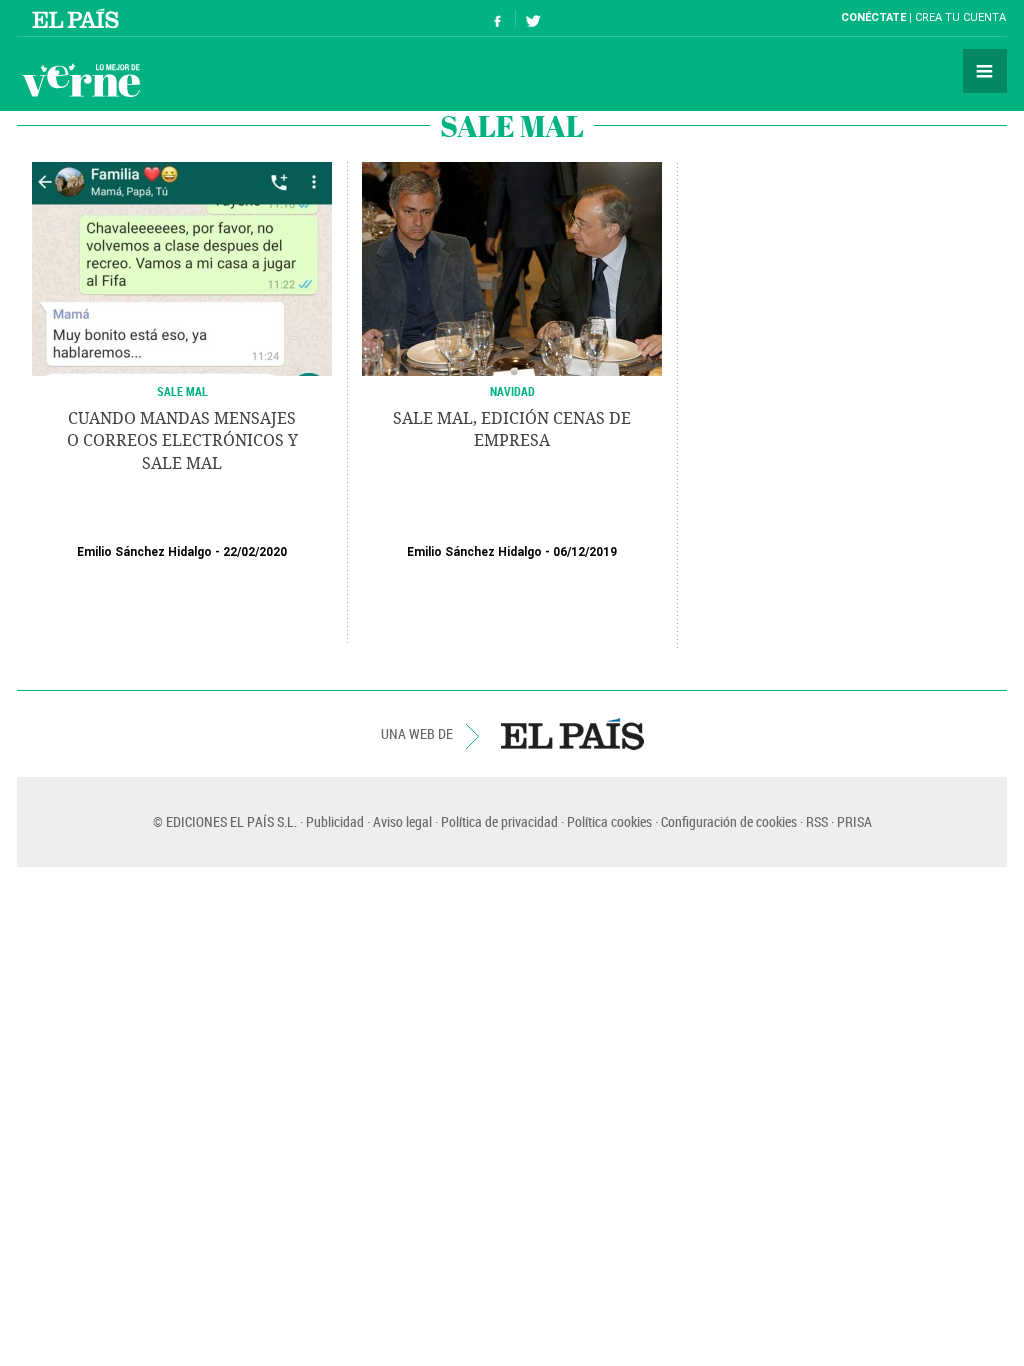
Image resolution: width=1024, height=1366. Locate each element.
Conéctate (873, 17)
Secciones (985, 71)
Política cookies (609, 821)
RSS (817, 821)
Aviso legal (402, 821)
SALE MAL (182, 391)
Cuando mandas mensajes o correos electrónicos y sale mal (182, 441)
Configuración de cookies (729, 821)
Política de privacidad (499, 821)
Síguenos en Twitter (533, 18)
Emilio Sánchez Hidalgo (144, 552)
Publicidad (335, 821)
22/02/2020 (255, 552)
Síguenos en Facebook (498, 18)
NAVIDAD (512, 391)
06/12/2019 (585, 552)
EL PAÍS (572, 734)
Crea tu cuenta (960, 17)
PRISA (854, 821)
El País (78, 18)
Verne (81, 80)
